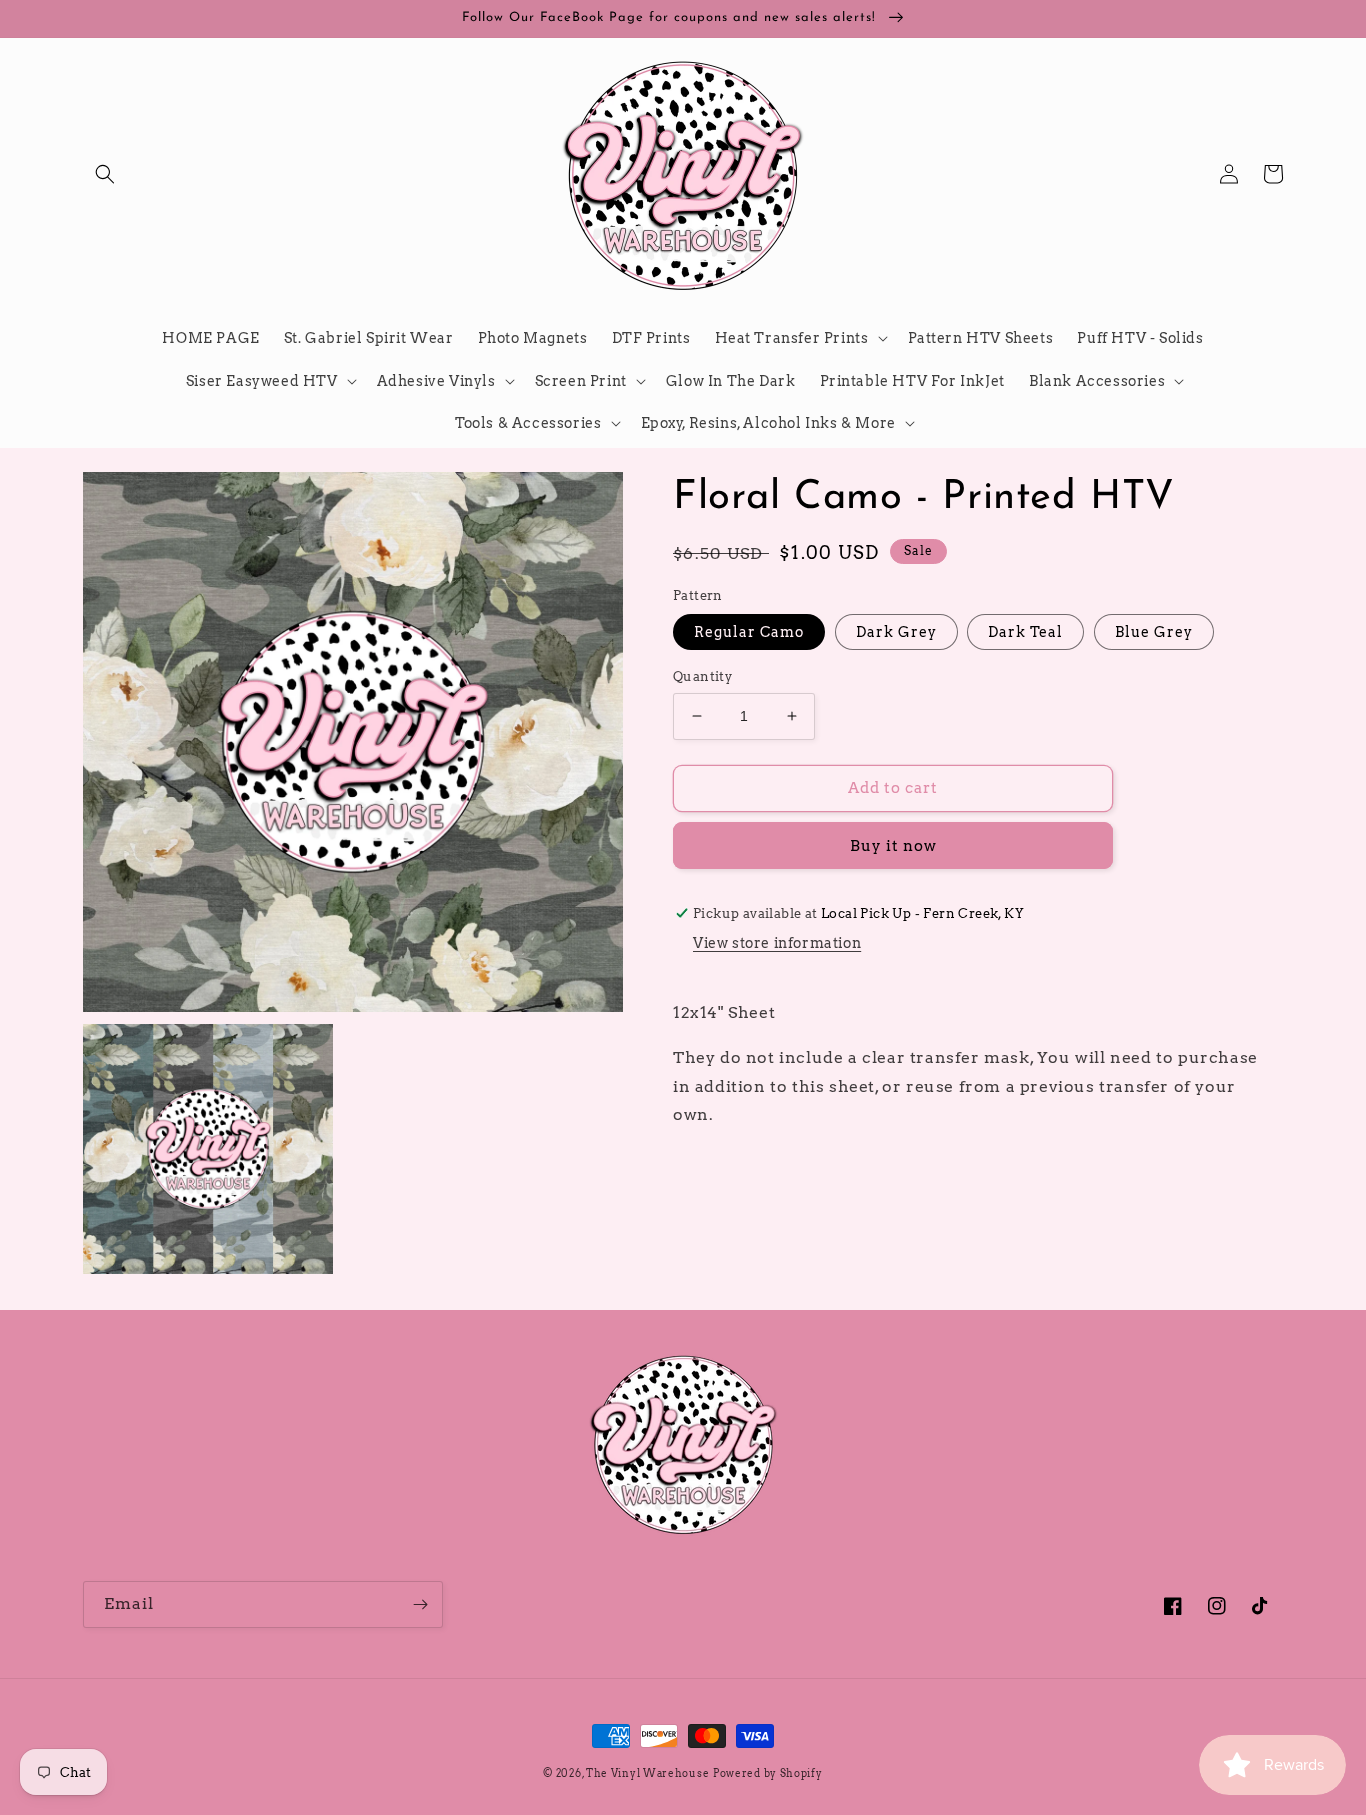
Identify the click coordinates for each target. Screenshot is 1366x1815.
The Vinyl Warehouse (647, 1773)
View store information (777, 943)
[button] (105, 174)
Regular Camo (749, 632)
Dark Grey (896, 632)
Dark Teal (1025, 632)
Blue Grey (1154, 632)
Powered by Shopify (768, 1773)
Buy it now (893, 846)
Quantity (702, 676)
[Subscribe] (420, 1604)
